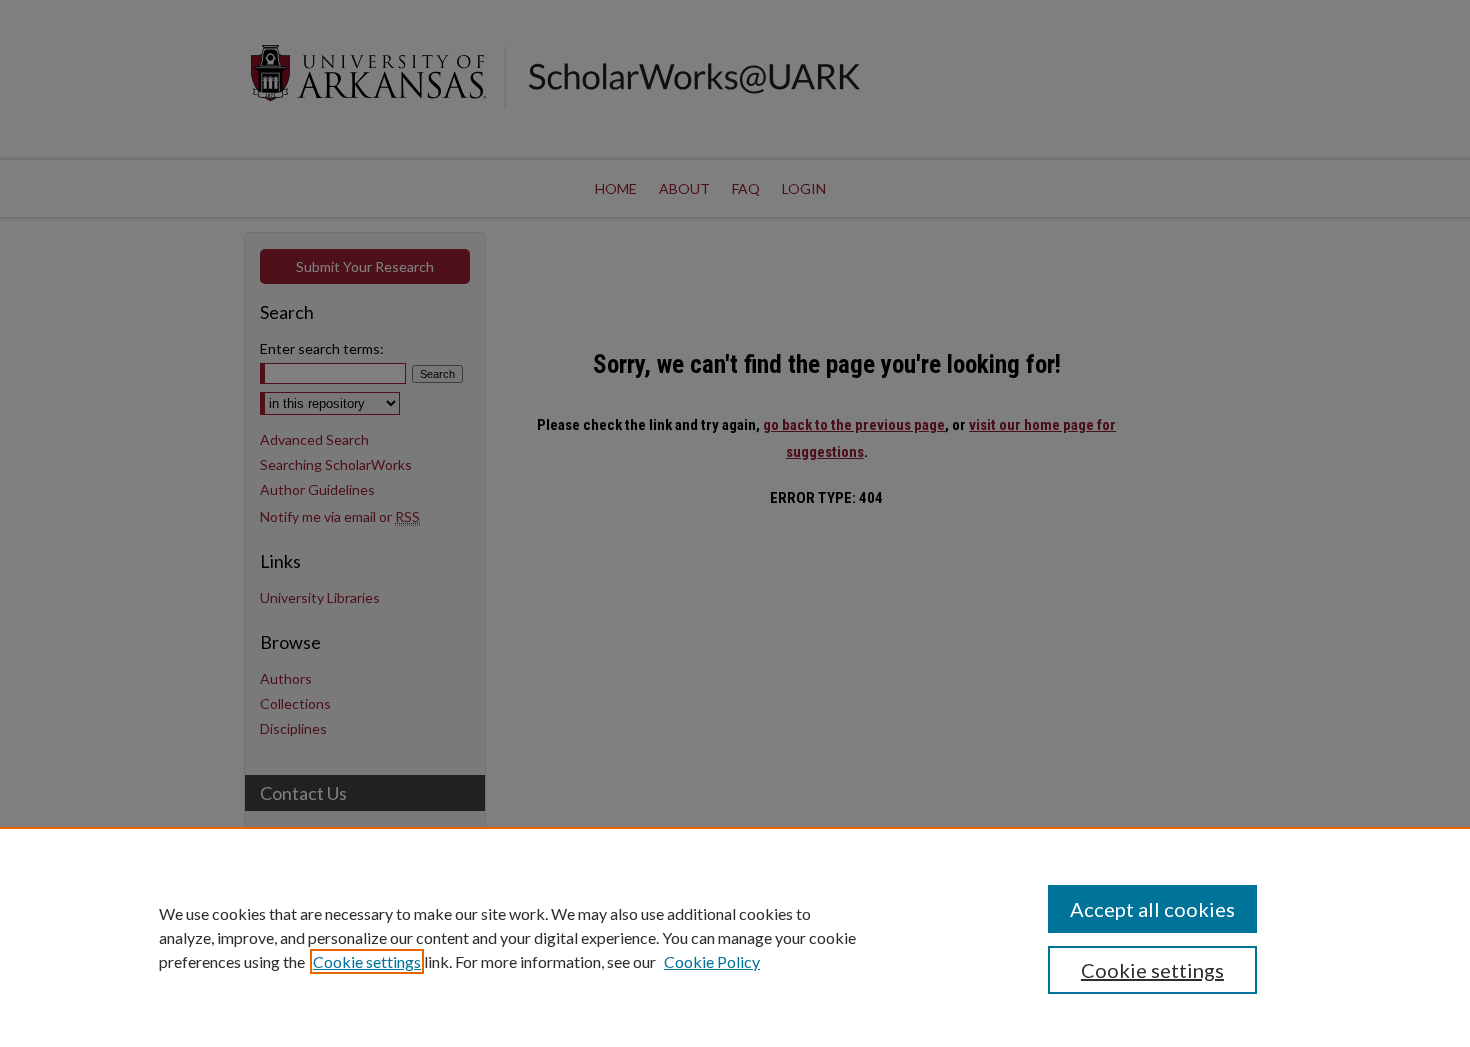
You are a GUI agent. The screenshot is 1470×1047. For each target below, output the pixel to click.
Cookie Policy (712, 961)
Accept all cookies (1152, 909)
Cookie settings (367, 961)
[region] (735, 937)
